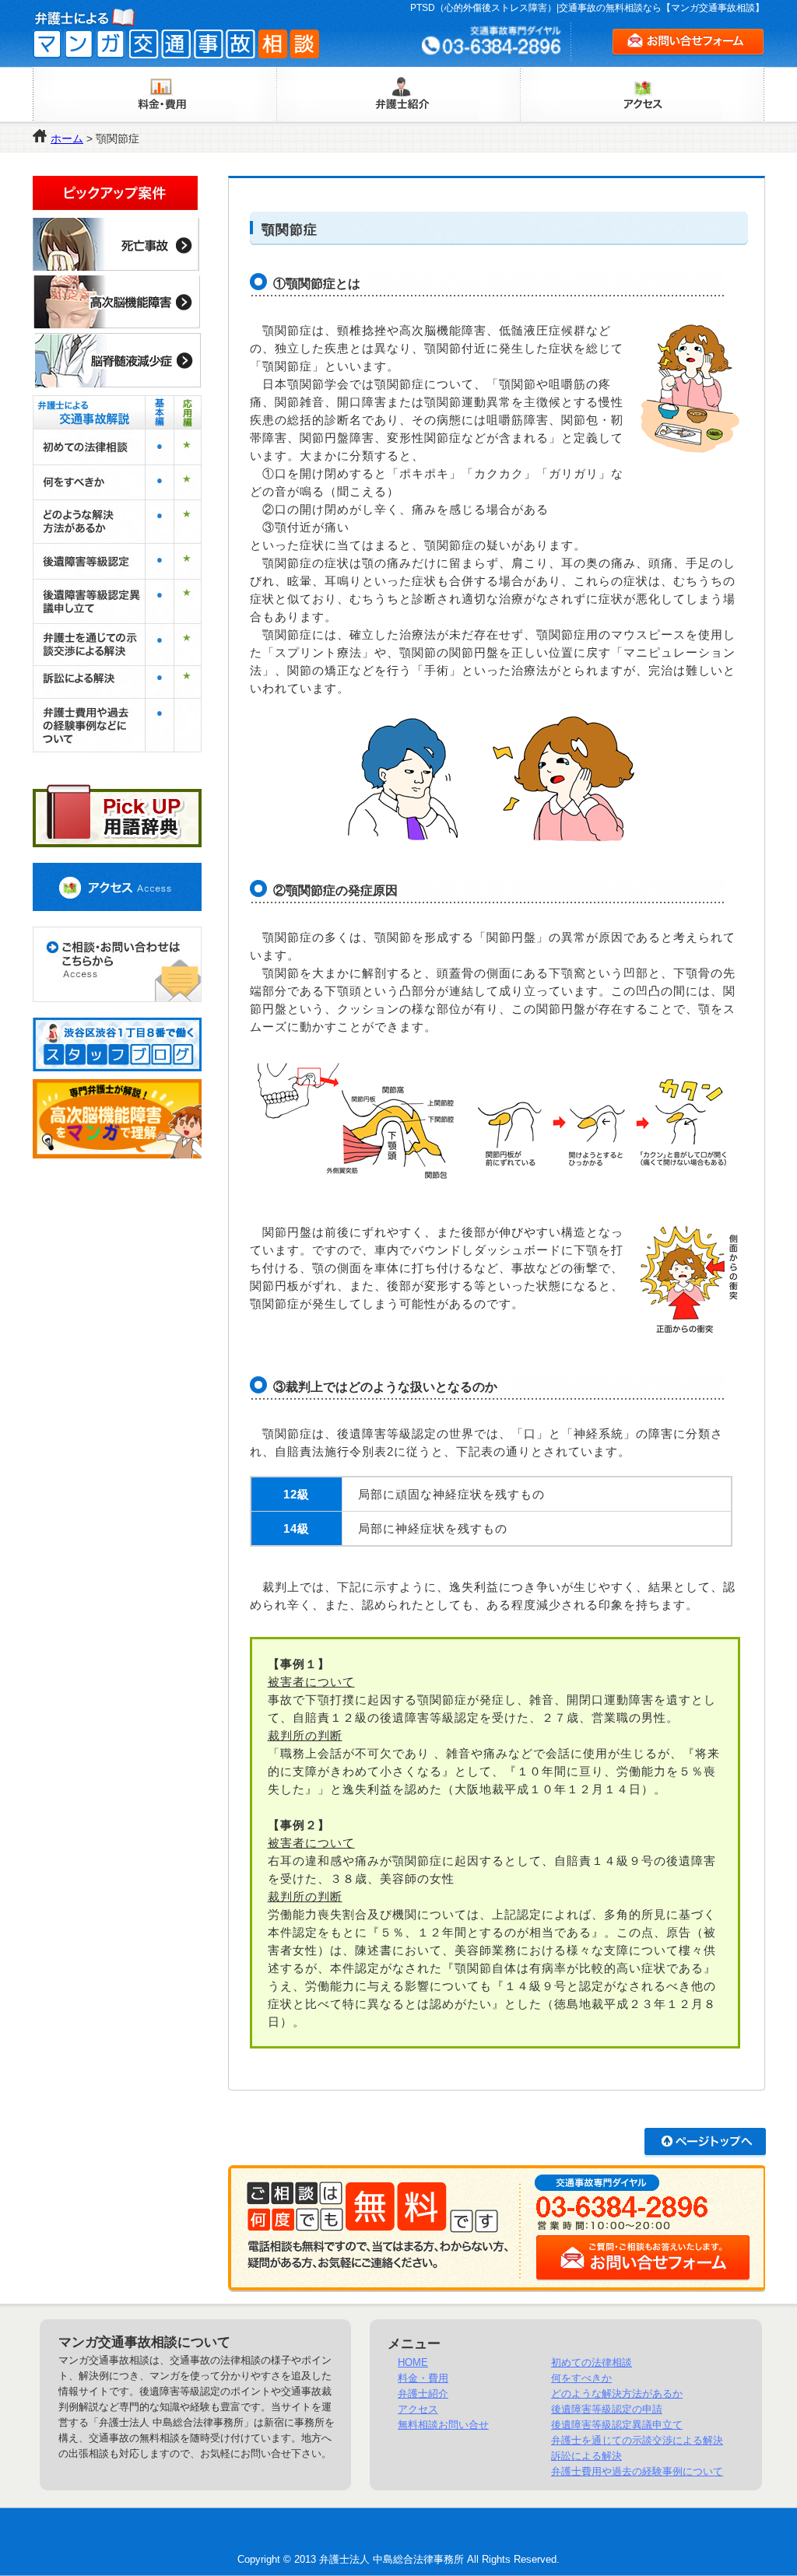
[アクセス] (640, 94)
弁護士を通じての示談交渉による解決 (637, 2440)
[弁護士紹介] (399, 94)
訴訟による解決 (586, 2456)
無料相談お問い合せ (443, 2425)
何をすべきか (581, 2378)
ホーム (67, 138)
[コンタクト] (117, 964)
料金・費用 (423, 2378)
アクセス (418, 2409)
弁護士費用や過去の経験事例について (637, 2471)
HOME (413, 2362)
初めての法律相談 (592, 2362)
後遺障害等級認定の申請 (607, 2409)
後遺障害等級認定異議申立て (617, 2425)
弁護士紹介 (423, 2394)
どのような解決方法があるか (617, 2394)
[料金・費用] (158, 94)
